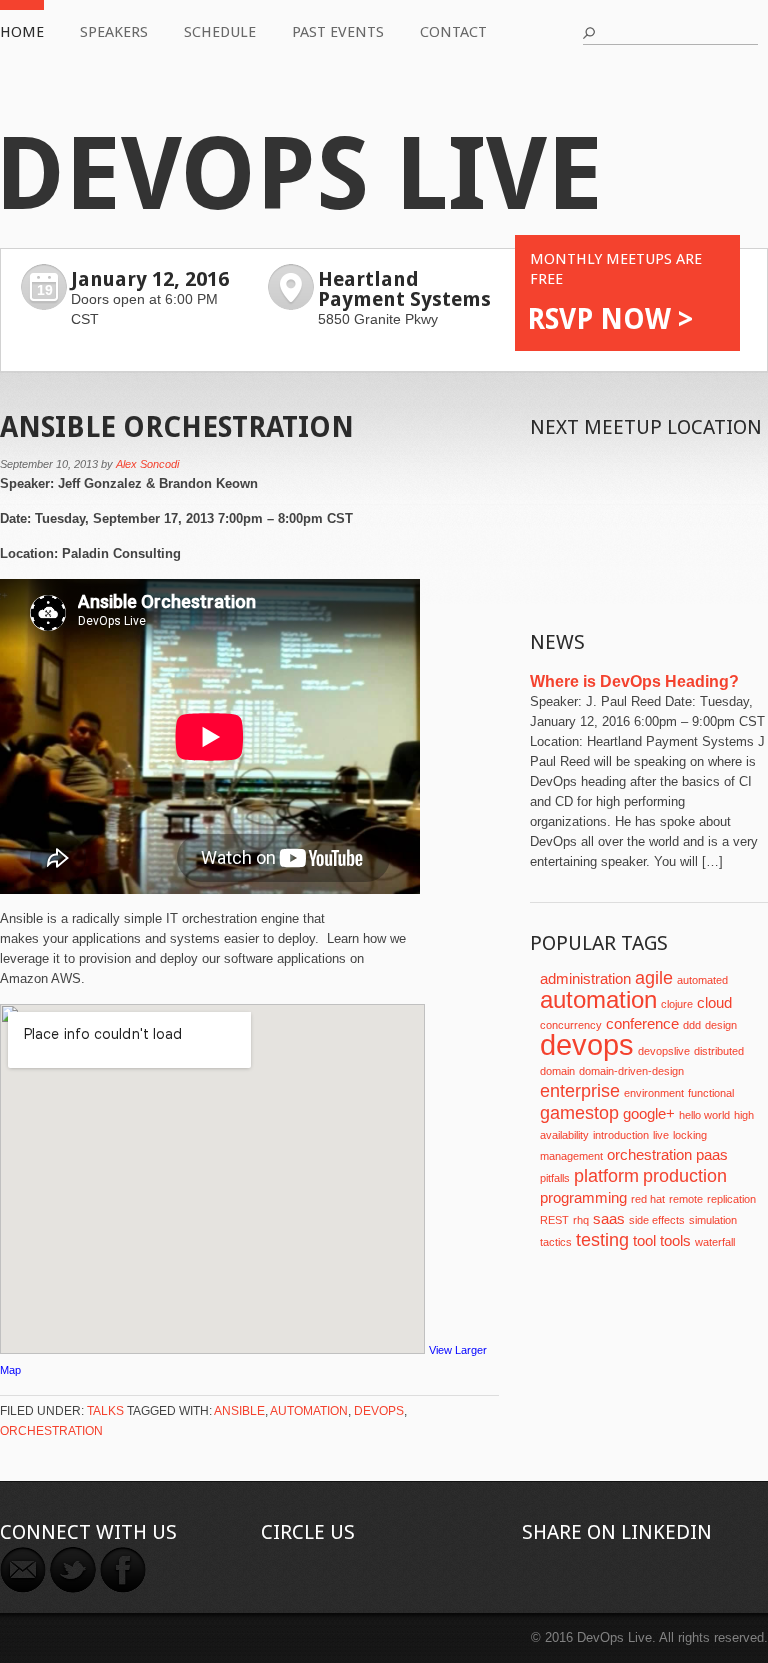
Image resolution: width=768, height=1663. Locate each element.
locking (690, 1135)
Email (23, 1570)
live (661, 1135)
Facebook (123, 1570)
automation (309, 1411)
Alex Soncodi (147, 464)
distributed (719, 1051)
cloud (714, 1003)
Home (22, 32)
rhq (581, 1220)
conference (642, 1024)
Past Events (338, 32)
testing (602, 1240)
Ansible (239, 1411)
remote (686, 1199)
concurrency (571, 1025)
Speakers (114, 32)
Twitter (73, 1570)
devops (379, 1411)
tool (644, 1241)
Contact (453, 32)
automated (702, 980)
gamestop (579, 1113)
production (685, 1176)
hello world (704, 1115)
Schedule (220, 32)
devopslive (664, 1051)
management (571, 1156)
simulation (713, 1220)
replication (731, 1199)
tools (675, 1241)
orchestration (51, 1431)
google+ (649, 1114)
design (721, 1025)
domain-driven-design (631, 1071)
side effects (657, 1220)
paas (712, 1155)
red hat (648, 1199)
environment (654, 1093)
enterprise (580, 1091)
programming (583, 1198)
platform (606, 1176)
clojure (677, 1004)
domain (557, 1071)
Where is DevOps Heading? (634, 681)
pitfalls (555, 1178)
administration (585, 979)
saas (609, 1219)
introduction (621, 1135)
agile (654, 978)
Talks (105, 1411)
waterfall (715, 1242)
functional (711, 1093)
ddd (692, 1025)
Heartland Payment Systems (404, 289)
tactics (556, 1242)
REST (554, 1220)
